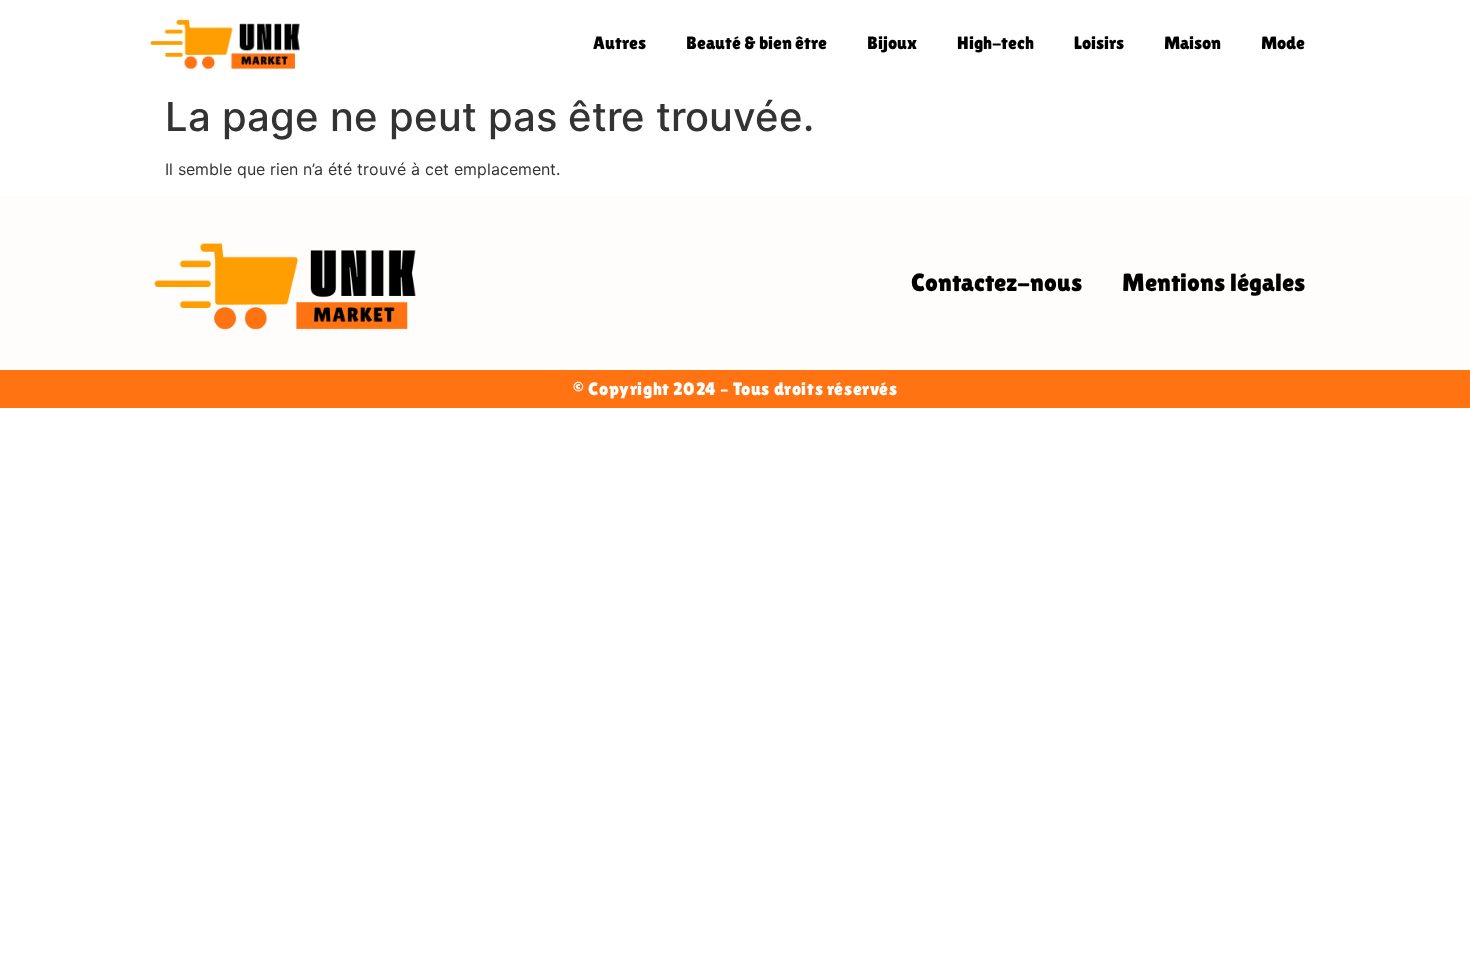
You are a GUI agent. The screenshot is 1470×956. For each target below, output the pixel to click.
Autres (619, 42)
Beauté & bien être (756, 42)
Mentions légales (1213, 282)
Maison (1192, 42)
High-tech (995, 42)
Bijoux (892, 42)
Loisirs (1099, 42)
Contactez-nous (996, 282)
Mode (1283, 42)
